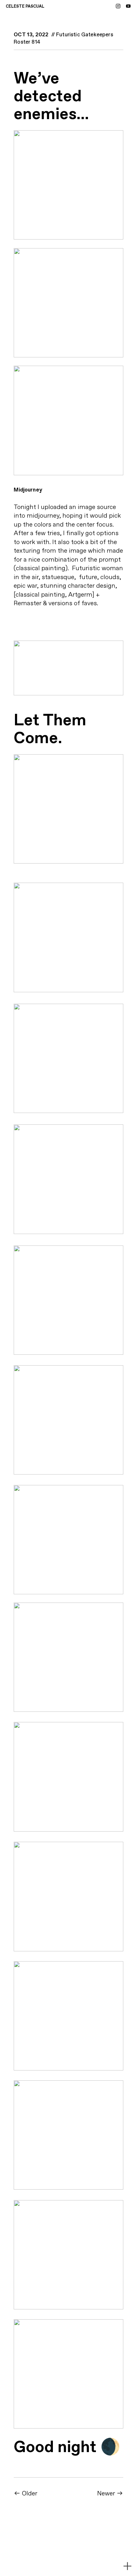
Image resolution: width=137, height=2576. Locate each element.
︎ (128, 7)
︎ (118, 7)
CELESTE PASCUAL (25, 7)
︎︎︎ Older (25, 2494)
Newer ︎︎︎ (110, 2494)
